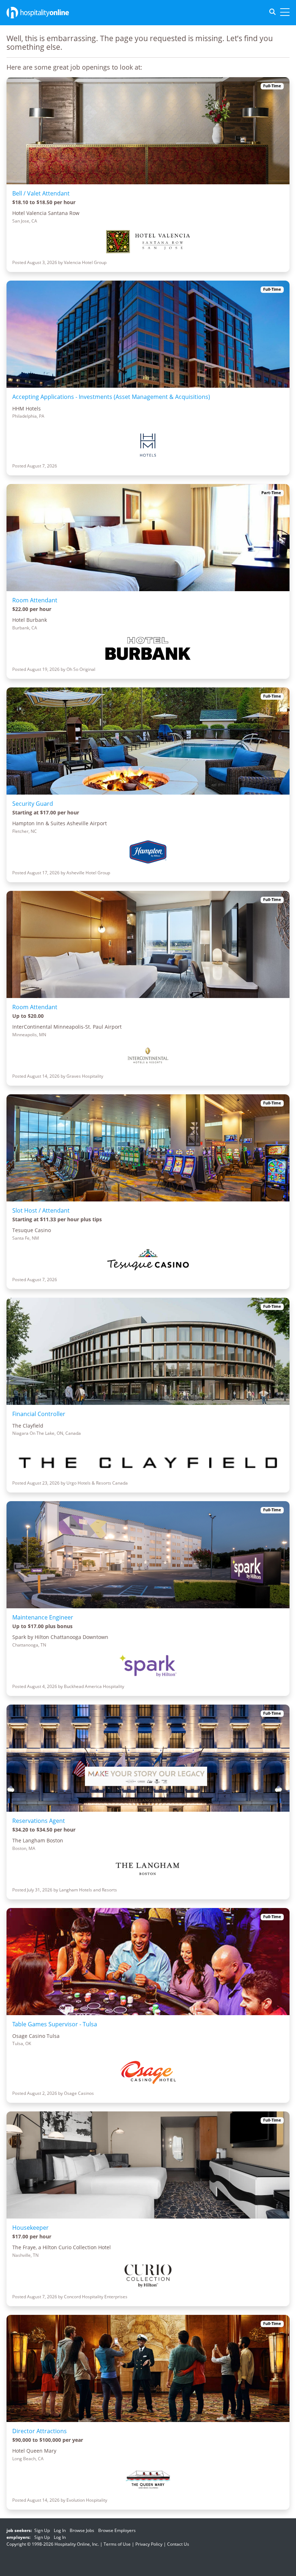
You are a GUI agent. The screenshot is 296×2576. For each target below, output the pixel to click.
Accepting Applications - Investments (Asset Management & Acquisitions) (111, 397)
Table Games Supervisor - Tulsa (55, 2024)
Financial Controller (39, 1414)
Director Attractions (40, 2431)
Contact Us (178, 2544)
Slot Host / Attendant (41, 1210)
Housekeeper (31, 2228)
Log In (60, 2530)
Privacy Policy (149, 2544)
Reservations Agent (39, 1821)
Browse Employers (117, 2530)
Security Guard (33, 804)
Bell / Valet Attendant (41, 193)
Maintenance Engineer (43, 1617)
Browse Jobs (82, 2530)
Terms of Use (117, 2544)
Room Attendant (35, 600)
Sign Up (42, 2530)
